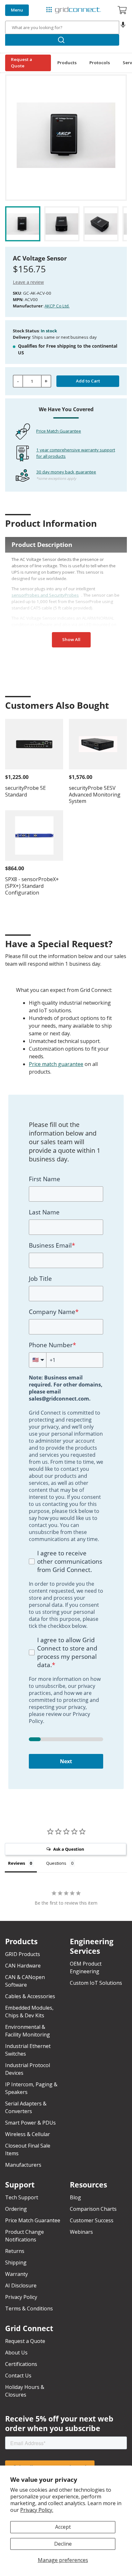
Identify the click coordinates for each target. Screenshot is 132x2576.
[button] (123, 27)
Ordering (16, 2209)
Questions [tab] (56, 1863)
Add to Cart (88, 381)
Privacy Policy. (37, 2510)
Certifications (21, 2364)
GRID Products (23, 1954)
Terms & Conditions (29, 2308)
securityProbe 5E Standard (25, 791)
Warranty (16, 2274)
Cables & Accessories (30, 1996)
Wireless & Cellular (28, 2134)
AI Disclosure (21, 2285)
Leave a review (28, 282)
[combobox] (62, 27)
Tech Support (22, 2197)
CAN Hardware (23, 1966)
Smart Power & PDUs (30, 2123)
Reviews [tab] (16, 1863)
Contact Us (18, 2376)
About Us (16, 2353)
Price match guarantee (56, 1064)
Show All (71, 639)
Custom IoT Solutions (96, 1983)
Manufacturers (23, 2165)
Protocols (100, 63)
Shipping (16, 2262)
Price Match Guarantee (59, 431)
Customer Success (92, 2220)
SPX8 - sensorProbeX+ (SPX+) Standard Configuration (32, 886)
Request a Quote (21, 63)
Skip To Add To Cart (30, 70)
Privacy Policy (21, 2297)
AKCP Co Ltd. (57, 306)
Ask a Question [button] (69, 1849)
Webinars (81, 2232)
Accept (63, 2527)
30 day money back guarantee (66, 472)
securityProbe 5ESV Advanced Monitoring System (95, 795)
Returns (15, 2251)
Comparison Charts (93, 2209)
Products (67, 63)
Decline (63, 2544)
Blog (75, 2197)
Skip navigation (20, 5)
